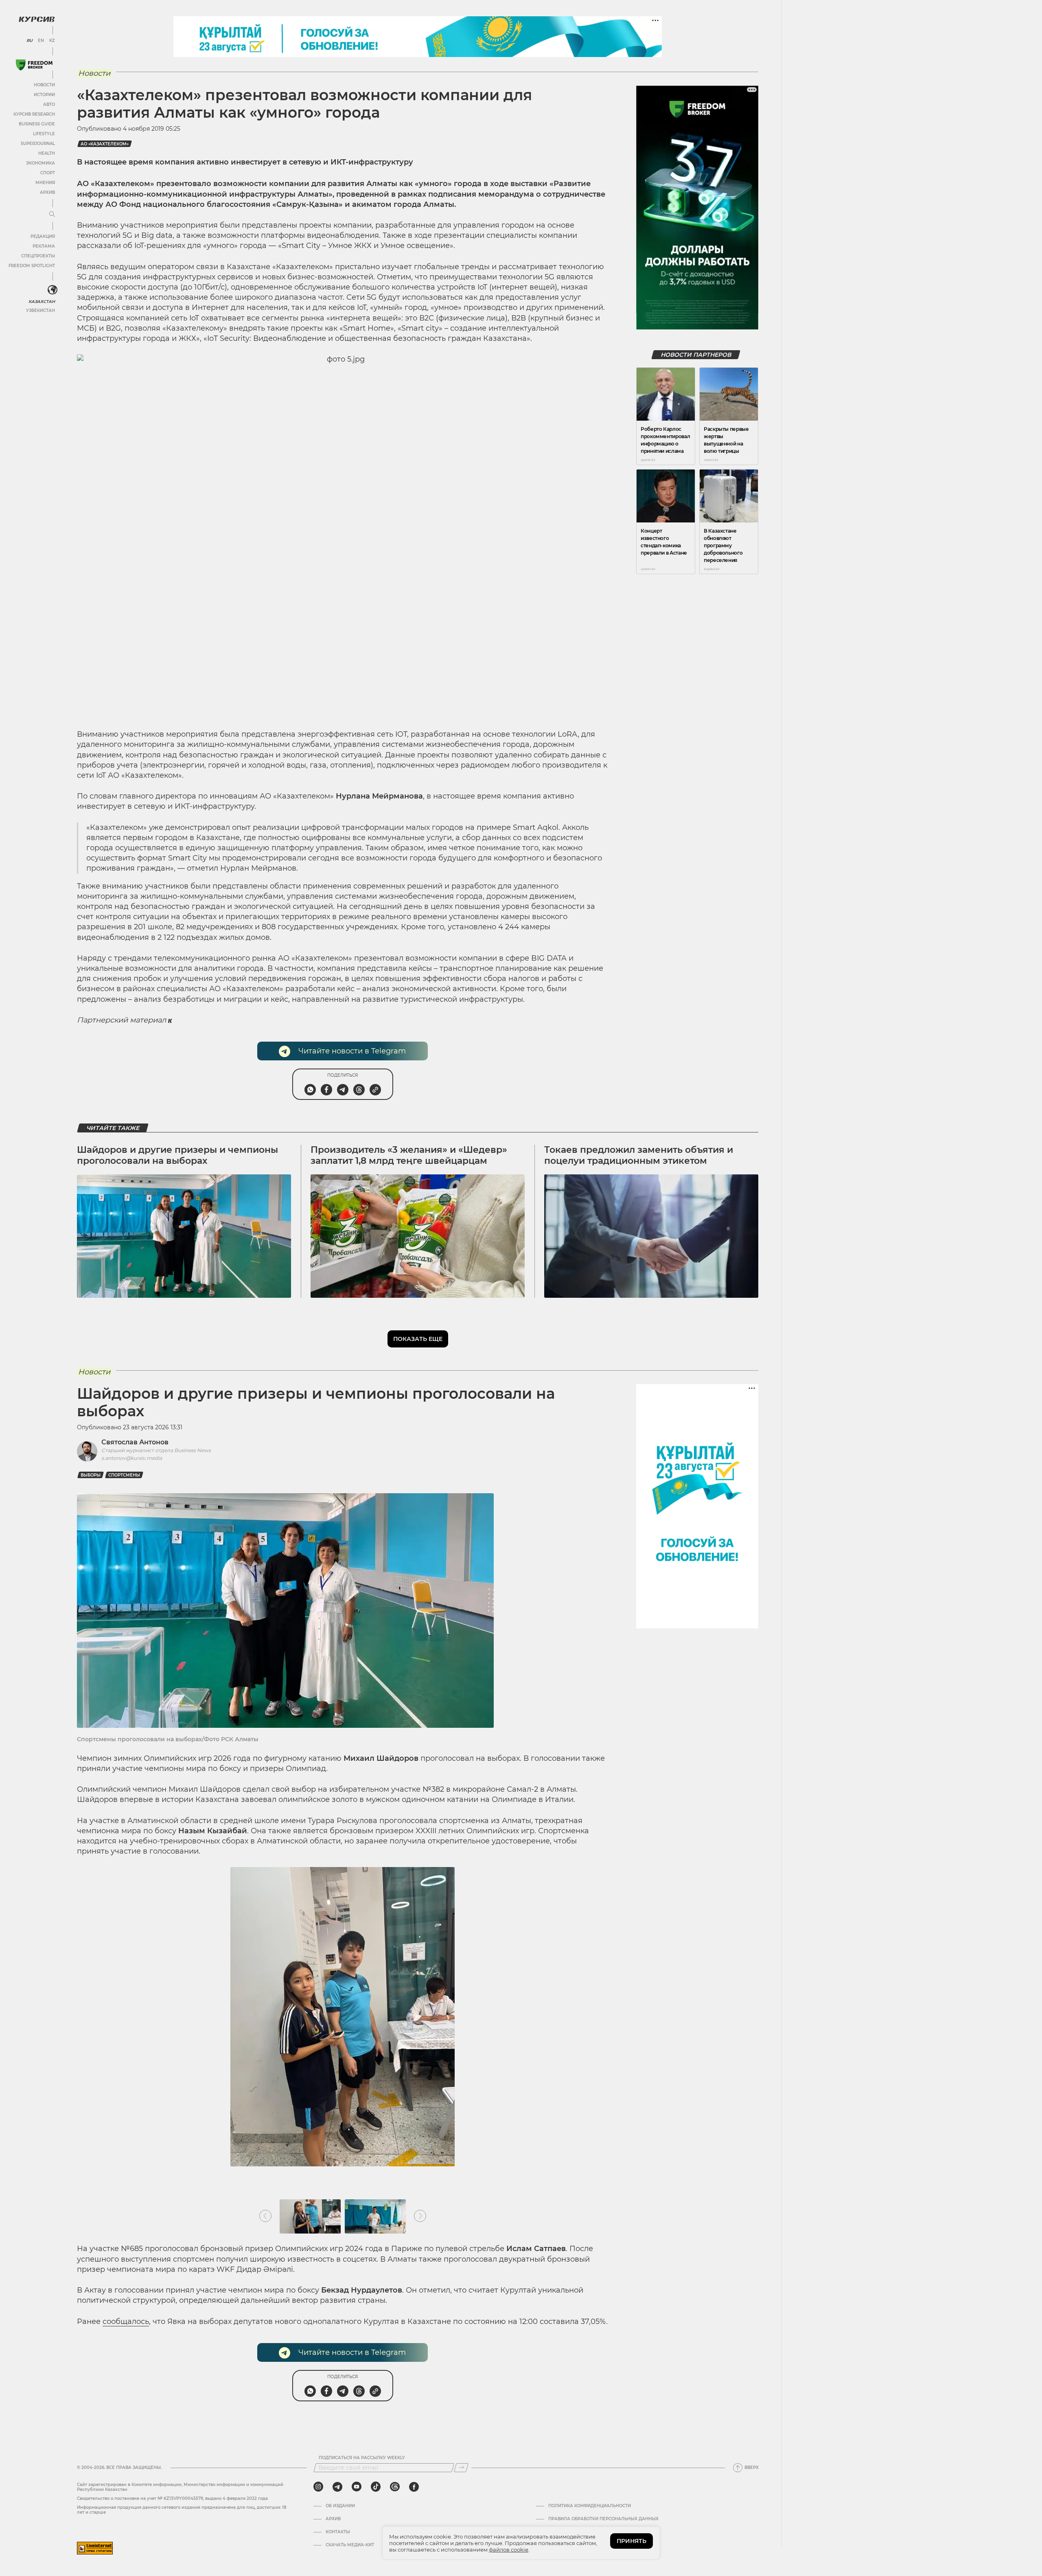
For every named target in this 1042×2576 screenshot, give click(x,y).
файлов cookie (509, 2550)
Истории (44, 95)
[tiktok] (376, 2487)
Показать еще (418, 1339)
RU (30, 41)
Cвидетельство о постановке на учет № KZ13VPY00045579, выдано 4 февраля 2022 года (172, 2498)
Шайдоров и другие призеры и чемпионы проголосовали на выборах (177, 1155)
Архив (47, 192)
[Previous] (265, 2216)
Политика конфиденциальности (590, 2506)
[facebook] (414, 2487)
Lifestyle (44, 134)
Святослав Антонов (135, 1442)
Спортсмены (124, 1475)
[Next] (420, 2216)
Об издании (340, 2506)
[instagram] (318, 2487)
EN (41, 41)
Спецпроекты (38, 256)
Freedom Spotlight (32, 266)
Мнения (45, 183)
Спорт (48, 173)
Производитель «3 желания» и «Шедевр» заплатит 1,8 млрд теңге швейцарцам (409, 1155)
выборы (91, 1475)
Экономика (40, 163)
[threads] (395, 2487)
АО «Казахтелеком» (105, 144)
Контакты (338, 2532)
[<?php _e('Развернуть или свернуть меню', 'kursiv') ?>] (53, 290)
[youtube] (357, 2487)
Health (47, 153)
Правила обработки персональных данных (603, 2519)
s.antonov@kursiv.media (132, 1458)
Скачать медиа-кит (350, 2545)
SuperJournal (38, 144)
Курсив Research (34, 114)
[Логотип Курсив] (37, 19)
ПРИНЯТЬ (632, 2541)
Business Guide (37, 124)
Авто (49, 104)
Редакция (43, 236)
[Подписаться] (461, 2468)
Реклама (44, 246)
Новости (44, 85)
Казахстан (42, 302)
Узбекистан (40, 310)
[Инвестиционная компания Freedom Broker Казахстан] (34, 65)
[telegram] (337, 2487)
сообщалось (126, 2321)
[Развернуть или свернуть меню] (52, 215)
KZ (52, 41)
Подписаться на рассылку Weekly (362, 2458)
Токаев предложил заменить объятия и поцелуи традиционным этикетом (639, 1155)
